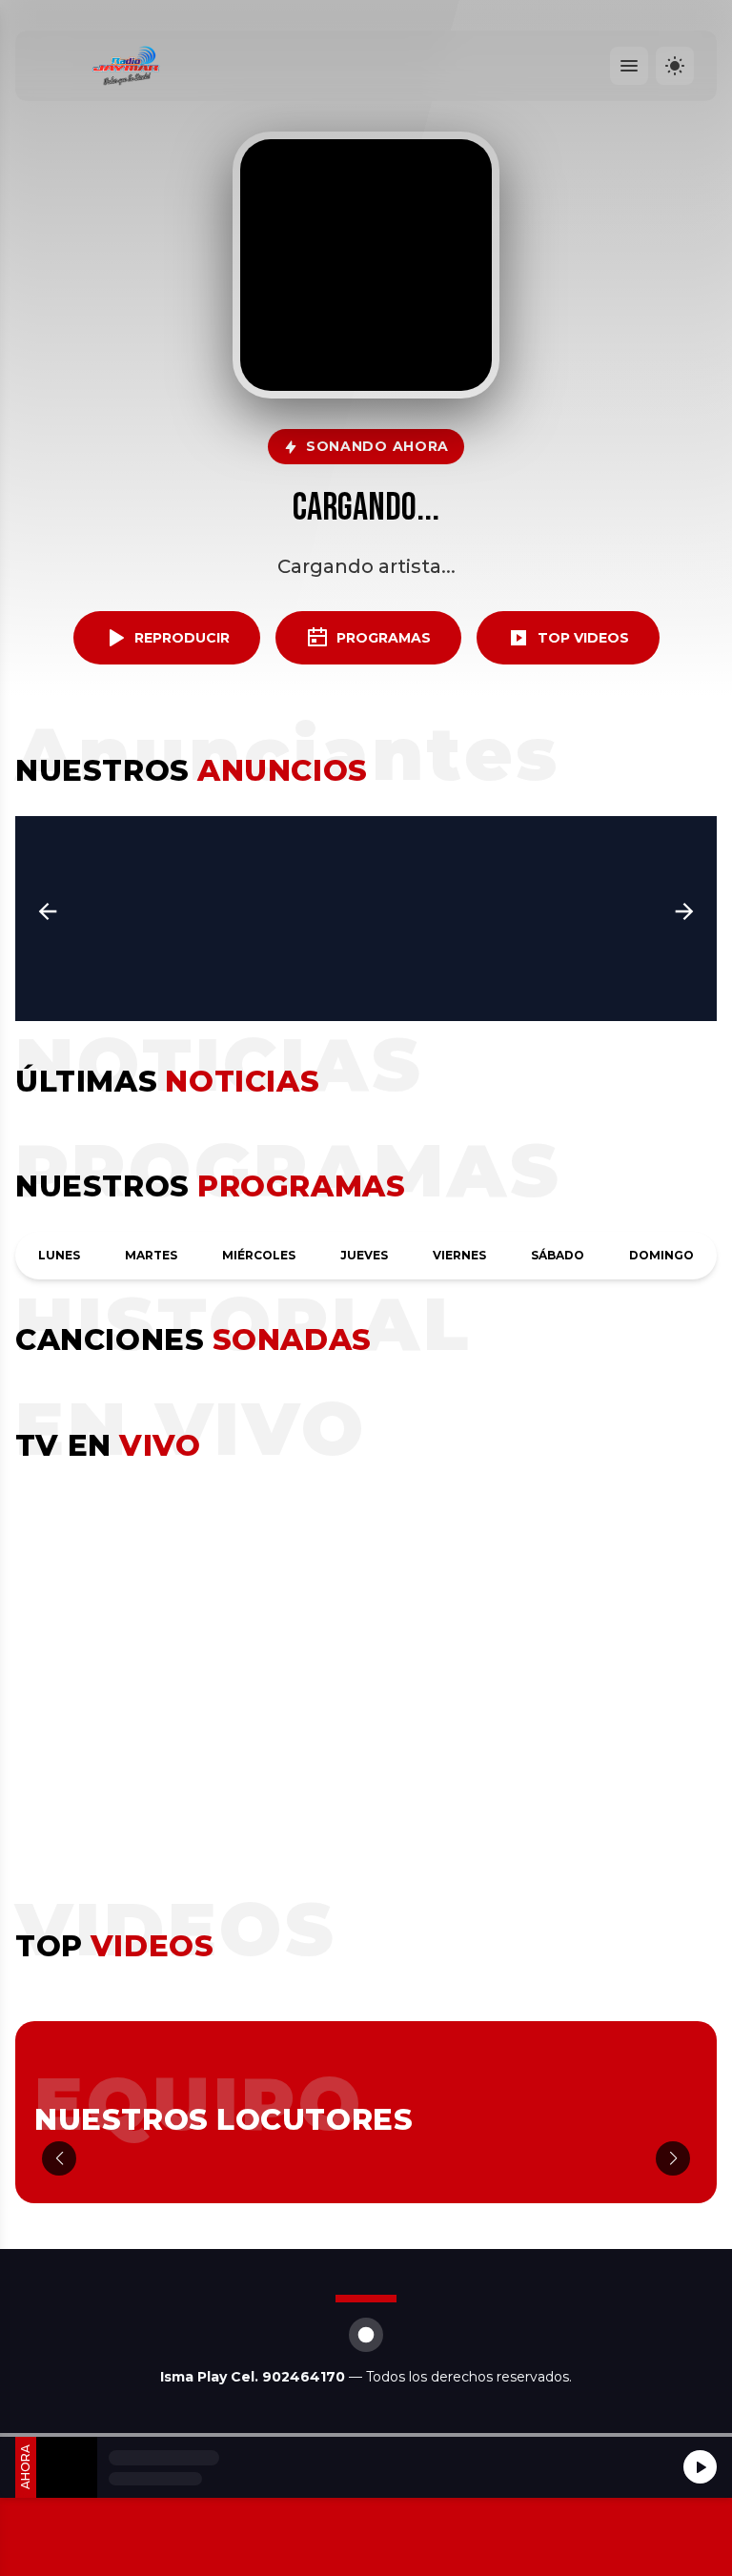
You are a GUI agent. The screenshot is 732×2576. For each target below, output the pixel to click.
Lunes (59, 1255)
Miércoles (259, 1255)
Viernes (459, 1255)
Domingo (661, 1255)
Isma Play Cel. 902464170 (254, 2377)
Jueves (364, 1255)
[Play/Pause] (700, 2467)
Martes (151, 1255)
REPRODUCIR (182, 638)
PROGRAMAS (384, 638)
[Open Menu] (629, 66)
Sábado (558, 1255)
